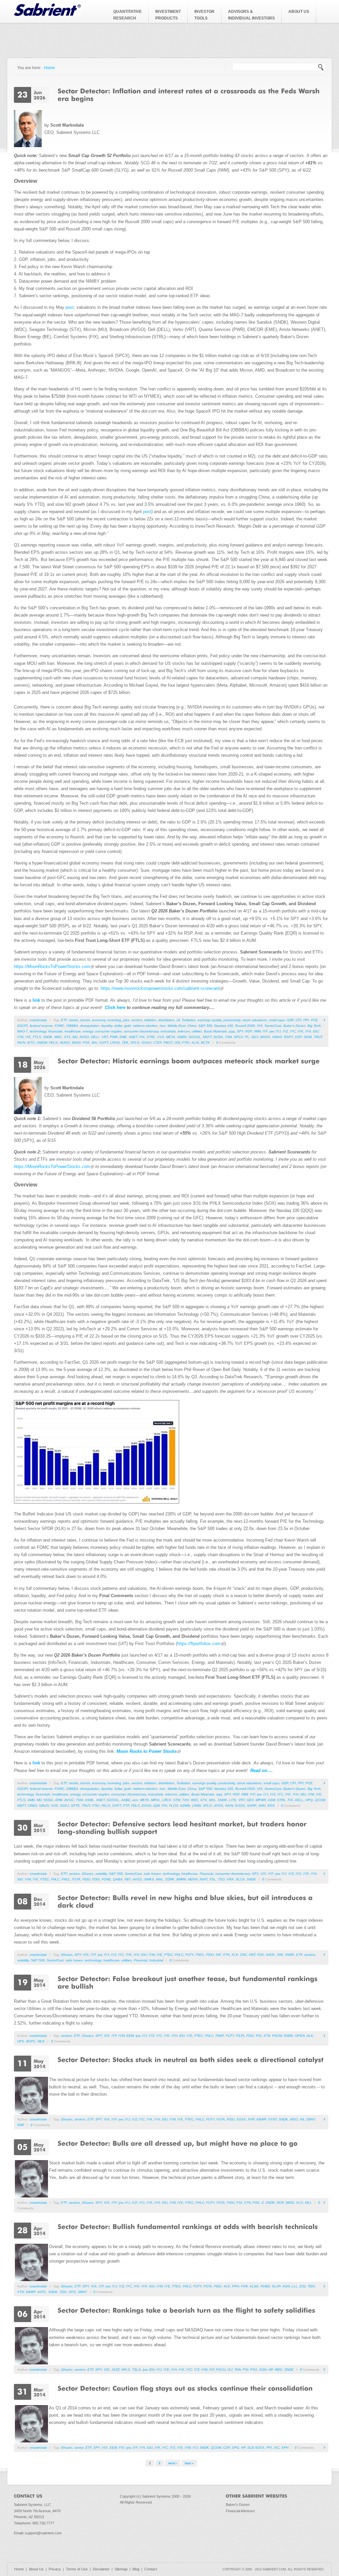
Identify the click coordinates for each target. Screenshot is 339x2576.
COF (226, 2448)
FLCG (174, 1806)
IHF (218, 1955)
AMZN (182, 1037)
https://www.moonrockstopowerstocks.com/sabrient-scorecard (160, 988)
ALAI (195, 1043)
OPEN (300, 2036)
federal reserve (41, 1026)
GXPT (104, 1043)
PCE (314, 1020)
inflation (150, 1020)
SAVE (270, 1955)
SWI (280, 1955)
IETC (31, 1043)
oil (178, 1020)
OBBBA (72, 1026)
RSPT (288, 1037)
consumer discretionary (141, 1031)
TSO (221, 1879)
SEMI (308, 1037)
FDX (261, 1955)
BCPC (31, 2041)
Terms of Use (77, 2569)
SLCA (240, 1879)
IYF (265, 1031)
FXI (121, 2448)
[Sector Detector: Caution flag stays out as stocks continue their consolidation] (185, 2388)
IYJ (278, 1031)
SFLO (135, 1043)
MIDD (290, 2203)
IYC (293, 1031)
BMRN (181, 1879)
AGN (286, 2286)
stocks (74, 1020)
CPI (298, 1020)
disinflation (166, 1020)
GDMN (185, 1806)
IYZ (285, 1031)
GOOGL (195, 1037)
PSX (254, 2370)
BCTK (205, 1043)
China (192, 1026)
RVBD (265, 2286)
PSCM (277, 2036)
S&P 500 (205, 1026)
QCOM (320, 1800)
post (70, 307)
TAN (238, 2370)
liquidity (107, 1026)
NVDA (218, 1037)
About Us (36, 2569)
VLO (299, 2203)
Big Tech (314, 1026)
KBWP (261, 2119)
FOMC (59, 1026)
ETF (64, 1020)
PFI (269, 2448)
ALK (310, 2036)
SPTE (75, 1806)
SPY (240, 1031)
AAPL (42, 2292)
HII (302, 2119)
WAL (160, 1879)
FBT (127, 1879)
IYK (300, 1031)
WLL (308, 2203)
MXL (212, 1800)
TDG (63, 2292)
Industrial (156, 1960)
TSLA (136, 2370)
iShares (88, 1874)
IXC (277, 2448)
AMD (31, 1800)
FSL (213, 1879)
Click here (116, 1007)
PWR (114, 1037)
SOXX (241, 2119)
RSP (249, 1031)
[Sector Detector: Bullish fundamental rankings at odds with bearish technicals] (188, 2226)
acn (135, 1800)
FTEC (45, 1879)
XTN (226, 1955)
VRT (105, 1037)
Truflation (189, 1020)
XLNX (254, 2286)
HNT (252, 1955)
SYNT (272, 2119)
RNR (21, 2125)
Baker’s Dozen (294, 1026)
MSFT (207, 1037)
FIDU (86, 1879)
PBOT (168, 1043)
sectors (137, 1020)
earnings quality (210, 1020)
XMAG (277, 1037)
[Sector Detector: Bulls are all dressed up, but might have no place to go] (178, 2143)
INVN (21, 1043)
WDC (58, 1037)
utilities (197, 1031)
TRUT (318, 1037)
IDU (316, 1031)
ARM (59, 1800)
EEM (130, 2036)
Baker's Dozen (238, 2505)
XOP (298, 1037)
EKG (271, 1806)
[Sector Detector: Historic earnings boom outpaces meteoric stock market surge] (189, 1061)
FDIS (96, 1879)
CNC (243, 1955)
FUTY (190, 1955)
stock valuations (255, 1020)
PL (247, 1037)
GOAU (146, 1043)
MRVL (156, 1800)
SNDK (48, 1037)
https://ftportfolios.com (199, 1644)
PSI (259, 2036)
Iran (163, 1026)
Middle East (176, 1026)
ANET (133, 1037)
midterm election (145, 1026)
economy (99, 1020)
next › (173, 2463)
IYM (20, 1037)
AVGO (84, 1037)
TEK (125, 1043)
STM (177, 1800)
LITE (233, 1800)
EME (123, 1037)
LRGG (115, 1043)
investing (114, 1020)
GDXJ (64, 1806)
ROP (280, 2203)
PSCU (221, 2370)
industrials (168, 1031)
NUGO (65, 1043)
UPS (21, 2041)
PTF (126, 1806)
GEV (255, 1037)
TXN (185, 1800)
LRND (196, 1806)
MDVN (193, 1879)
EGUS (146, 1806)
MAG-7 (23, 1031)
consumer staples (108, 1031)
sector (79, 2448)
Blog (136, 2569)
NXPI (204, 1879)
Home (49, 68)
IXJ (230, 2370)
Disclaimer (101, 2569)
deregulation (90, 1026)
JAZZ (116, 2370)
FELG (53, 1043)
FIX (142, 1037)
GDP (290, 1020)
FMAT (220, 2036)
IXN (177, 1043)
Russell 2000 (245, 1026)
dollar (118, 1026)
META (171, 1037)
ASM (271, 1800)
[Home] (47, 14)
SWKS (149, 1879)
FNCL (66, 1879)
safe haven (152, 1874)
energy (88, 1031)
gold (127, 1026)
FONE (106, 1879)
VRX (230, 1879)
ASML (89, 1800)
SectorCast (273, 1026)
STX (67, 1037)
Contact (151, 2569)
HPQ (309, 1800)
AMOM (42, 1043)
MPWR (261, 1800)
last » (189, 2463)
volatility (101, 1874)
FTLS (37, 1037)
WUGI (76, 1043)
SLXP (276, 2286)
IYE (28, 1037)
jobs (126, 1020)
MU (75, 1037)
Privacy (55, 2569)
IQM (156, 1806)
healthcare (73, 1031)
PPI (306, 1020)
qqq (232, 1031)
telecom (184, 1031)
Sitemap (121, 2569)
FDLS (135, 1806)
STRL (151, 1037)
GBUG (44, 1806)
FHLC (55, 1879)
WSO (294, 2119)
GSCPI (23, 1026)
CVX (161, 1037)
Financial (206, 1874)
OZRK (170, 1879)
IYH (308, 1031)
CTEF (157, 1043)
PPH (236, 2286)
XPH (285, 2448)
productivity (232, 1020)
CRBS (32, 1806)
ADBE (126, 1800)
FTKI (186, 1043)
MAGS (265, 1037)
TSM (228, 1037)
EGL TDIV (307, 2286)
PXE (86, 1043)
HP (271, 2370)
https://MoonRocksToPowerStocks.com (52, 966)
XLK (235, 1955)
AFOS (218, 1806)
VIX (260, 1026)
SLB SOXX (256, 2448)
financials (55, 1031)
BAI (95, 1043)
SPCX (238, 1037)
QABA (118, 1879)
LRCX (167, 1800)
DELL (95, 1037)
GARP (252, 1806)
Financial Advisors (240, 2511)
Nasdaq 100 (224, 1026)
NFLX (126, 2370)
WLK (41, 2041)
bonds (85, 1020)
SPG (72, 2292)
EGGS (240, 1806)
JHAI (262, 1806)
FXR (251, 2119)
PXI (164, 1806)
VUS (54, 1806)
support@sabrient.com (43, 2533)
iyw (272, 1031)
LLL (295, 2286)
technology (38, 1031)
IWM (257, 1031)
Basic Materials (215, 1031)
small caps (277, 1020)
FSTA (76, 1879)
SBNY (311, 2119)
